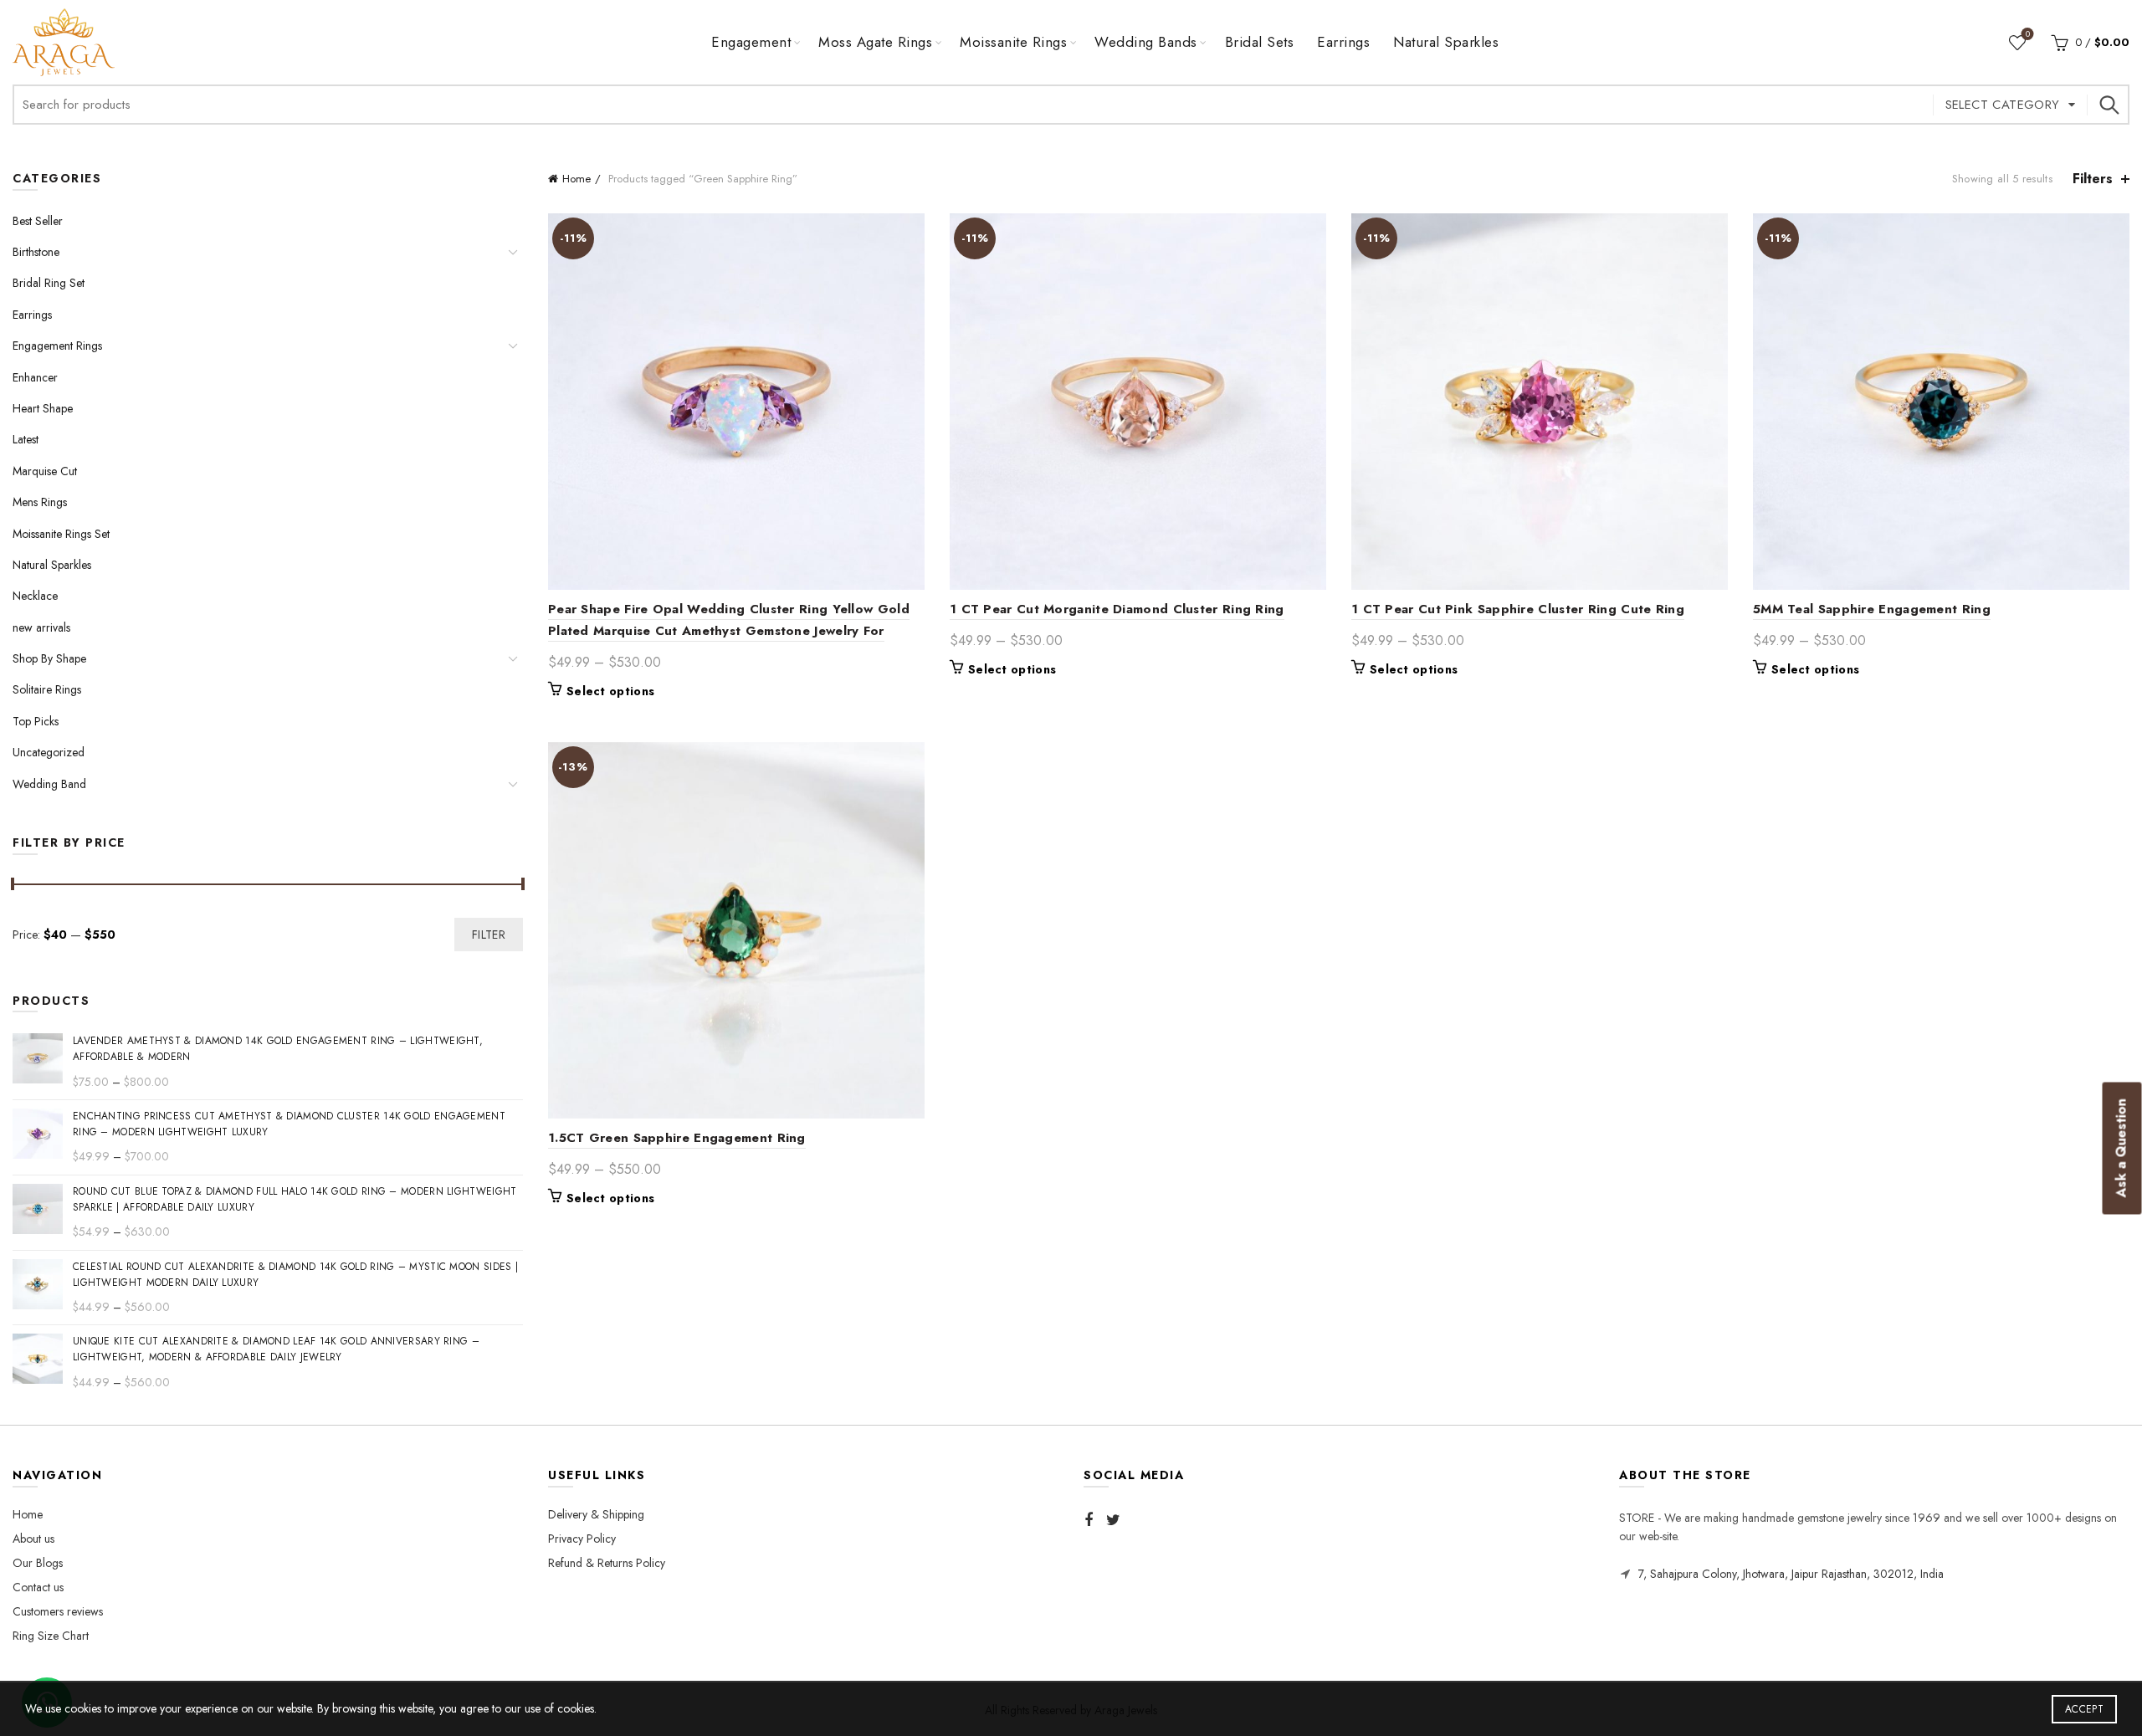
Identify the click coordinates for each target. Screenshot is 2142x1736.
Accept (2084, 1709)
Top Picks (36, 721)
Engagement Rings (57, 346)
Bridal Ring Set (49, 283)
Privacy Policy (582, 1539)
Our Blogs (38, 1563)
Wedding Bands (1146, 42)
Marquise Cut (45, 471)
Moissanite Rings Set (61, 534)
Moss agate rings (875, 42)
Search (2109, 105)
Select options (610, 691)
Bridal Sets (1260, 42)
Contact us (38, 1587)
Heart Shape (43, 408)
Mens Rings (40, 502)
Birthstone (36, 252)
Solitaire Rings (47, 689)
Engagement (751, 42)
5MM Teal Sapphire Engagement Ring (1872, 609)
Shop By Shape (49, 658)
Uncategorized (49, 752)
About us (33, 1539)
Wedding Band (49, 784)
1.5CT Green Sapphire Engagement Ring (677, 1138)
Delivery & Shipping (596, 1514)
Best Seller (38, 221)
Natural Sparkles (1446, 42)
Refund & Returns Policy (607, 1563)
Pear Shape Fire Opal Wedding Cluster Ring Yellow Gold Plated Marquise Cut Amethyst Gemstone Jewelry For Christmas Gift (729, 631)
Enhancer (35, 377)
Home (576, 179)
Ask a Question (2122, 1148)
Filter (489, 935)
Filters (2093, 179)
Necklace (35, 596)
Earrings (1343, 42)
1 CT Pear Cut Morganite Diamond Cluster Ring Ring (1117, 609)
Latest (26, 439)
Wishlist (2028, 35)
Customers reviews (58, 1611)
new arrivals (41, 627)
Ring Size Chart (51, 1636)
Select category (2003, 105)
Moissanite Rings (1013, 42)
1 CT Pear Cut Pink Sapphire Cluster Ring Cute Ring (1518, 609)
